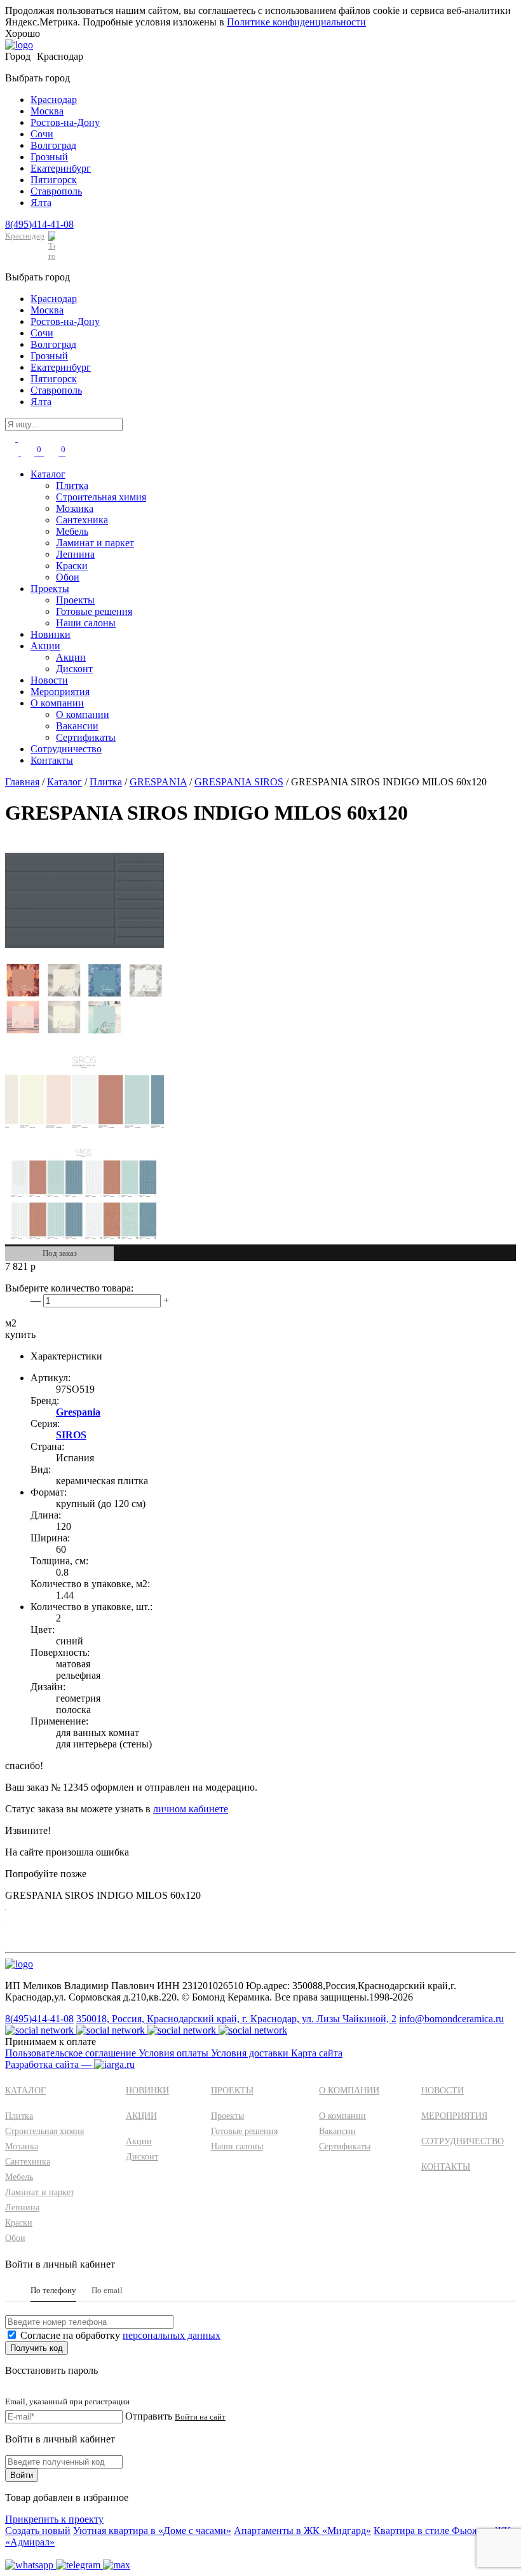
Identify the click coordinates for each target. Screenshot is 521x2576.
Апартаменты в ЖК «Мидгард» (302, 2531)
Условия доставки (251, 2053)
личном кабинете (191, 1809)
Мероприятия (60, 692)
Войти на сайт (200, 2417)
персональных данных (172, 2335)
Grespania (78, 1412)
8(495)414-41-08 (39, 224)
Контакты (52, 760)
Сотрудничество (66, 749)
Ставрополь (56, 191)
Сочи (42, 134)
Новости (49, 680)
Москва (47, 111)
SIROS (71, 1435)
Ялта (41, 203)
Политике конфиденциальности (296, 22)
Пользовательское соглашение (72, 2053)
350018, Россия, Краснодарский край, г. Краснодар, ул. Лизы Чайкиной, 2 (236, 2019)
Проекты (50, 589)
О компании (57, 703)
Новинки (51, 634)
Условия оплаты (175, 2053)
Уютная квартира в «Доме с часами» (152, 2531)
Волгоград (53, 145)
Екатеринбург (61, 168)
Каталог (48, 474)
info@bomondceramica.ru (451, 2019)
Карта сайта (317, 2053)
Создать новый (38, 2531)
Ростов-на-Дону (65, 122)
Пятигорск (54, 180)
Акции (45, 646)
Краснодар (54, 100)
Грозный (49, 157)
